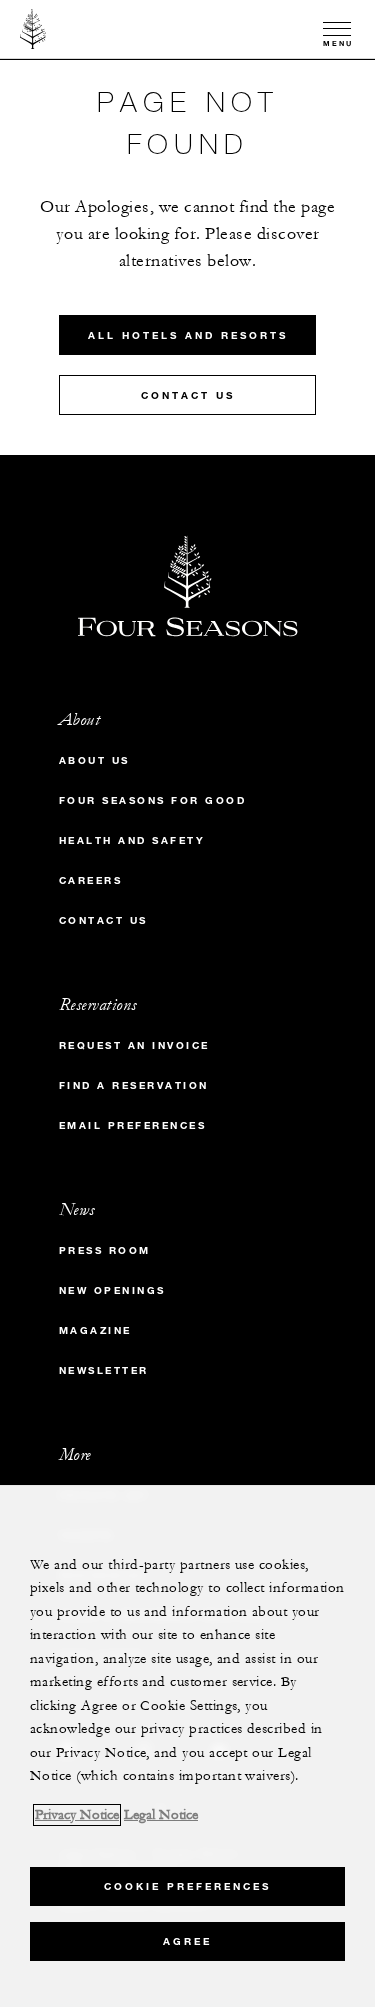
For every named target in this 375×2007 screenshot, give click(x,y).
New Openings (112, 1290)
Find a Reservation (134, 1085)
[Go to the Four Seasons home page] (33, 29)
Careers (91, 880)
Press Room (105, 1250)
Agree (187, 1941)
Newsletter (104, 1370)
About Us (94, 760)
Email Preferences (133, 1125)
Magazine (95, 1330)
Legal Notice (161, 1815)
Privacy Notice (77, 1815)
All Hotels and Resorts (188, 335)
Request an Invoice (134, 1045)
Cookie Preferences (187, 1886)
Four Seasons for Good (153, 800)
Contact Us (188, 395)
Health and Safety (132, 840)
